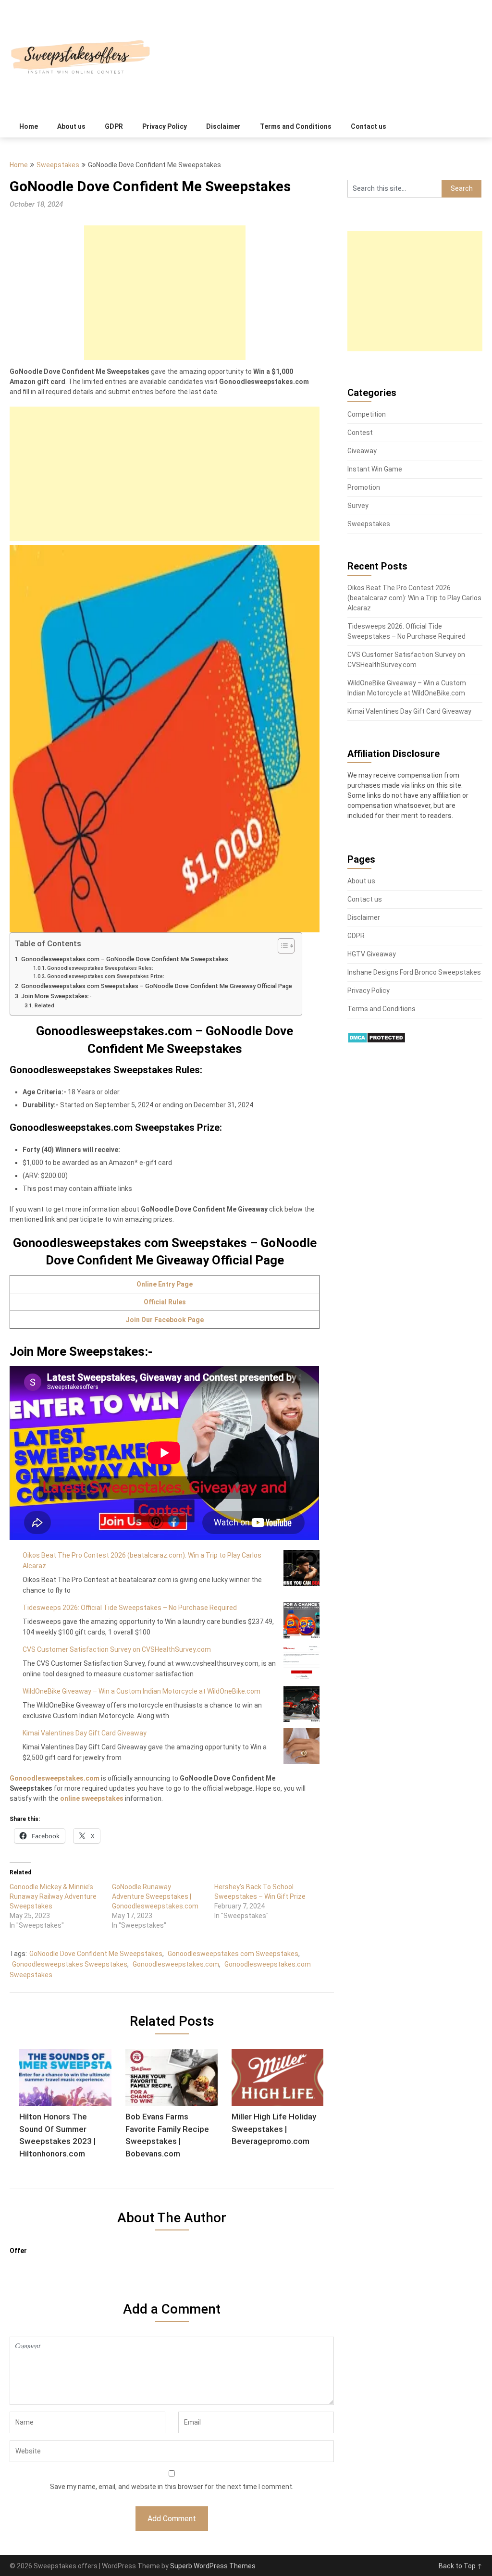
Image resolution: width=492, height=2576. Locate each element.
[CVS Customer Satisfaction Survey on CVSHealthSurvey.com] (301, 1662)
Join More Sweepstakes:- (56, 996)
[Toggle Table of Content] (281, 946)
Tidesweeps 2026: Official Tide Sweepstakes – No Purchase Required (130, 1608)
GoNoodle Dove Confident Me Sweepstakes (96, 1954)
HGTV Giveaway (372, 954)
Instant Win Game (375, 469)
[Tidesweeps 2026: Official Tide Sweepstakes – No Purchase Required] (301, 1620)
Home (29, 126)
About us (71, 126)
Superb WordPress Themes (213, 2566)
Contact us (369, 126)
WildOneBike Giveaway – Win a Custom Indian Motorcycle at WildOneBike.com (141, 1691)
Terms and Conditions (296, 126)
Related (44, 1005)
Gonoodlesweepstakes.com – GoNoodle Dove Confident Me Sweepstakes (125, 959)
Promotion (364, 487)
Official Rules (165, 1302)
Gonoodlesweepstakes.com (55, 1778)
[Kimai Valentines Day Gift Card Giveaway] (301, 1746)
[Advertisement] (165, 293)
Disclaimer (223, 126)
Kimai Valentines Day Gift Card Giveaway (85, 1733)
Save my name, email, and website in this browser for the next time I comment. (172, 2487)
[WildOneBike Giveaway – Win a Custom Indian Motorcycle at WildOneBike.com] (301, 1704)
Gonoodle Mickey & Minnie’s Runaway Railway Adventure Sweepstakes (53, 1896)
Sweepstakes (58, 165)
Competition (367, 414)
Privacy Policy (165, 126)
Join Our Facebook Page (165, 1320)
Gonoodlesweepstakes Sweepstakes (70, 1964)
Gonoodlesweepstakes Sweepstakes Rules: (100, 968)
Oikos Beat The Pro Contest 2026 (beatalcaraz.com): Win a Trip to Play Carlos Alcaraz (414, 598)
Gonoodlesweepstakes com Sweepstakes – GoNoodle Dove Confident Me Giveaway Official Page (157, 986)
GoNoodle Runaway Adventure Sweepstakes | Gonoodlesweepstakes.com (155, 1896)
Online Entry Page (165, 1284)
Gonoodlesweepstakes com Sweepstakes (233, 1954)
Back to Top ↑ (461, 2566)
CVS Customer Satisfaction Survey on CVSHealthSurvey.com (117, 1649)
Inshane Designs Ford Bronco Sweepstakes (414, 972)
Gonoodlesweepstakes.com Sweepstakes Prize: (106, 976)
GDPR (114, 126)
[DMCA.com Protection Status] (376, 1041)
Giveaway (362, 451)
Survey (358, 506)
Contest (360, 433)
